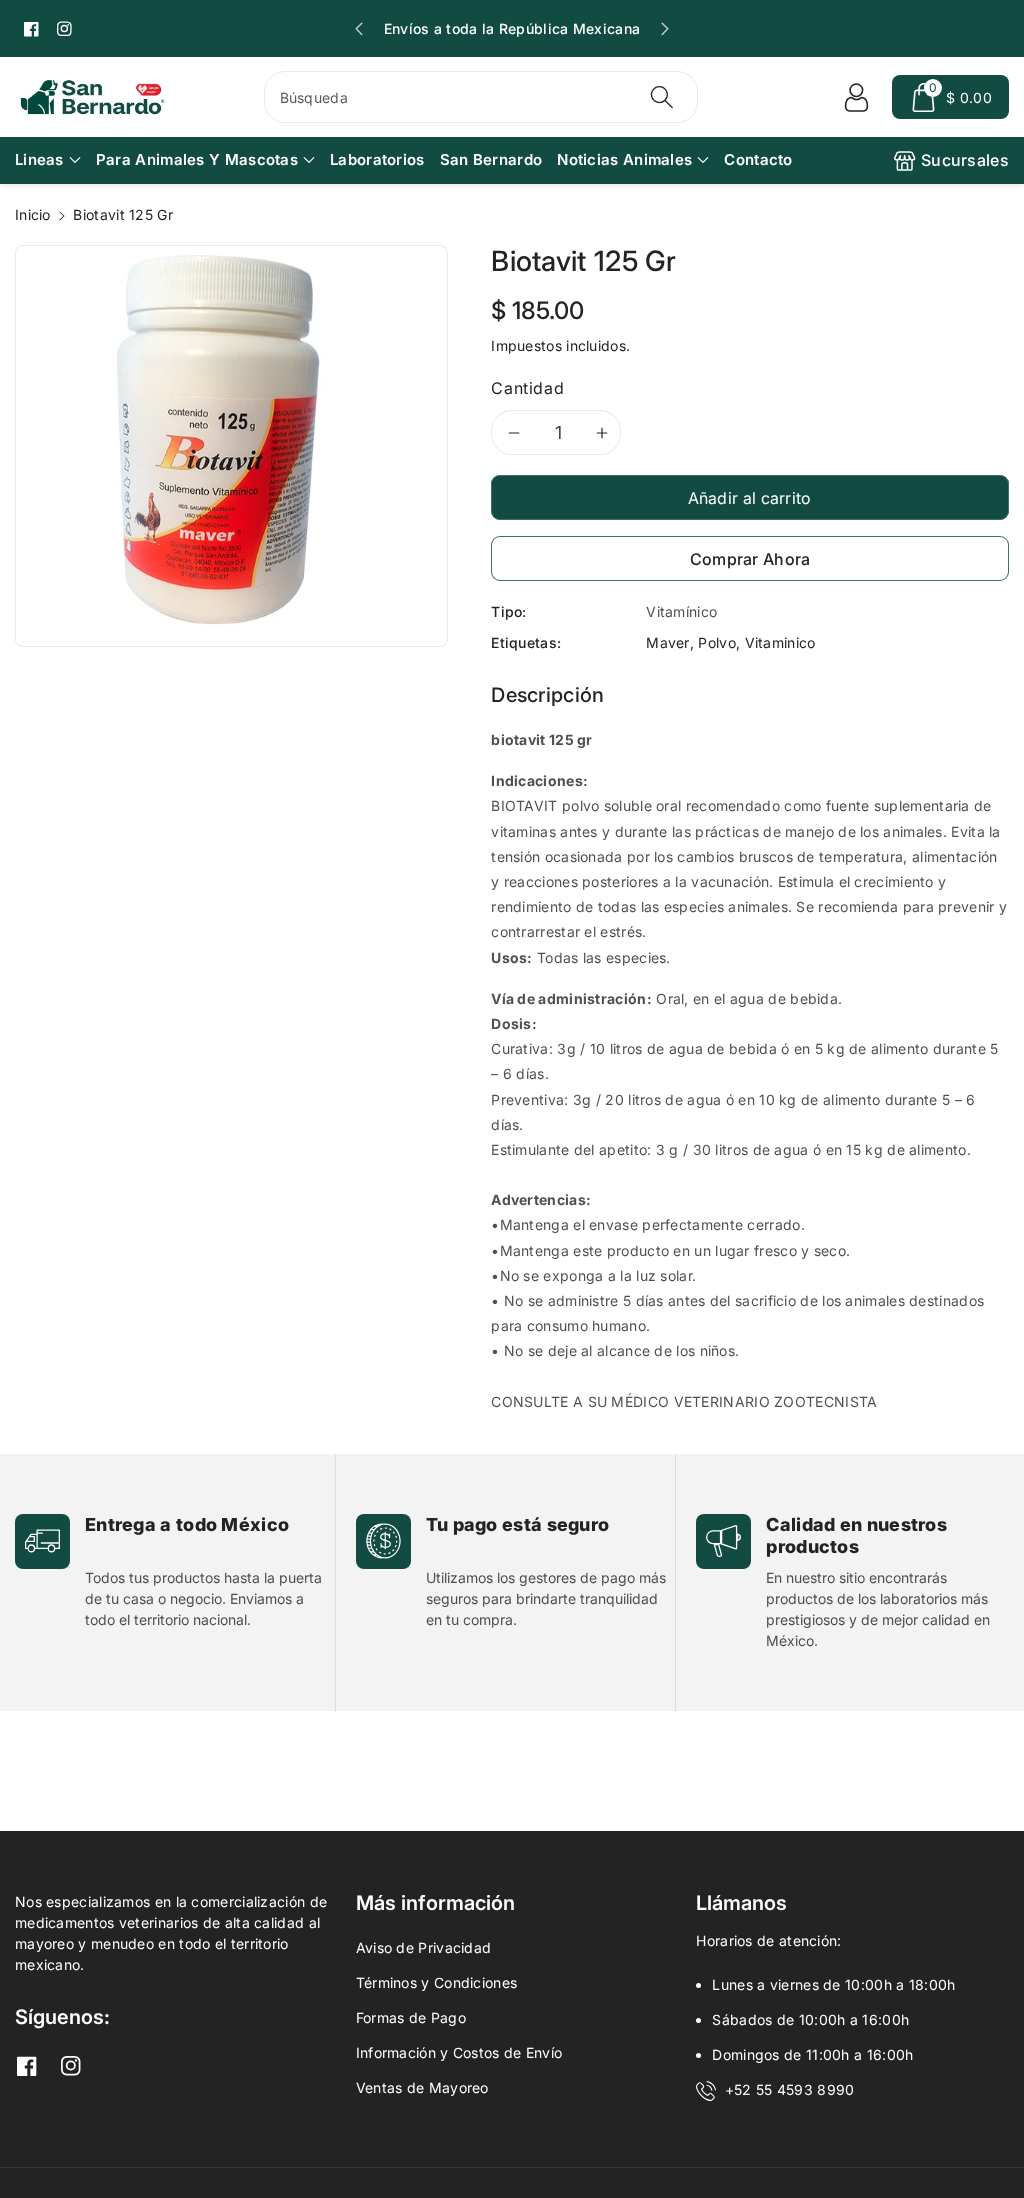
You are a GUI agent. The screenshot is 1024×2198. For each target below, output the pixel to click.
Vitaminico (780, 642)
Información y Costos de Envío (459, 2052)
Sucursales (965, 160)
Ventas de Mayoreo (422, 2087)
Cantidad (527, 388)
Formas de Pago (411, 2017)
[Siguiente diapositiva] (665, 29)
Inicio (33, 214)
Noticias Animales (624, 159)
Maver (668, 642)
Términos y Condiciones (437, 1982)
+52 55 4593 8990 (790, 2089)
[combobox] (481, 97)
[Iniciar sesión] (856, 97)
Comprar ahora (750, 559)
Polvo (717, 642)
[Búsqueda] (662, 97)
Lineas (39, 159)
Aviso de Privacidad (424, 1947)
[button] (950, 97)
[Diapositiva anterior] (359, 29)
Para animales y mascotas (197, 159)
